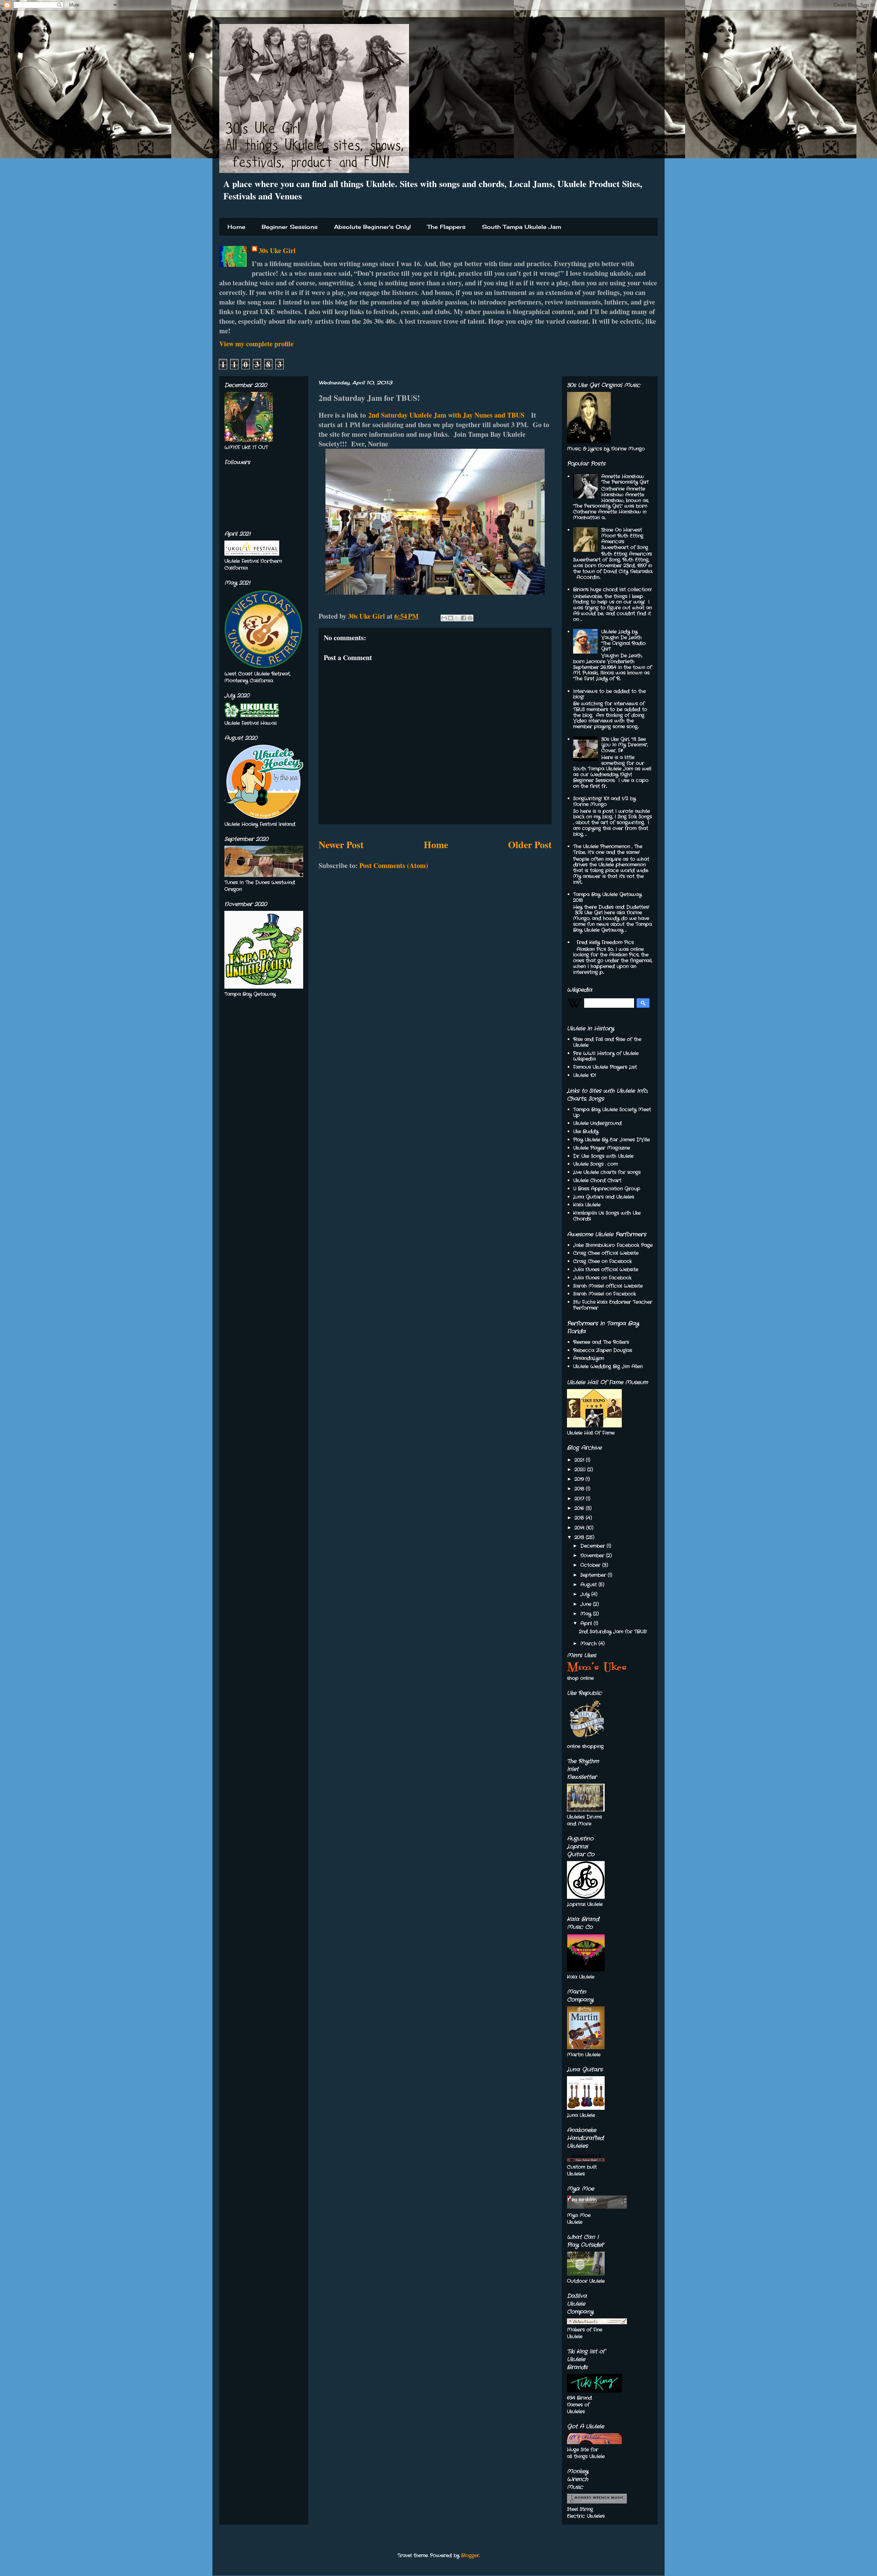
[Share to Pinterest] (470, 618)
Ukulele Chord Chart (597, 1180)
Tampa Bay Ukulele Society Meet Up (612, 1112)
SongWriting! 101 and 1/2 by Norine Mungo (604, 801)
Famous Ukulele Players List (605, 1067)
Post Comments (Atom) (394, 865)
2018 (580, 1489)
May (587, 1614)
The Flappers (446, 227)
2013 (580, 1537)
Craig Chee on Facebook (602, 1261)
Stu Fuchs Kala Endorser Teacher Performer (613, 1305)
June (587, 1604)
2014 (580, 1528)
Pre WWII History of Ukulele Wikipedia (606, 1056)
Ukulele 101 (584, 1075)
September (594, 1575)
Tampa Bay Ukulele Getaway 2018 (607, 897)
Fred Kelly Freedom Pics (605, 942)
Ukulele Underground (597, 1123)
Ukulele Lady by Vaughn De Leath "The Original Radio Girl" (623, 640)
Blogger (470, 2555)
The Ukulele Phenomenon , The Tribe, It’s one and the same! (608, 849)
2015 (580, 1518)
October (591, 1565)
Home (236, 227)
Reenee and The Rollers (601, 1342)
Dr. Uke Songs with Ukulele (603, 1156)
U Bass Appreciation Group (607, 1189)
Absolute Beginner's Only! (372, 227)
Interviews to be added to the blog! (609, 694)
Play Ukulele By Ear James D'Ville (612, 1140)
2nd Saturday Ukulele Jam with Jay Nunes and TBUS (446, 415)
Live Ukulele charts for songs (607, 1172)
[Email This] (444, 618)
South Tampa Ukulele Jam (522, 227)
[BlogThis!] (450, 618)
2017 (580, 1499)
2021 (580, 1460)
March (589, 1644)
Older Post (530, 845)
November (593, 1556)
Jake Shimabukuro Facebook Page (613, 1245)
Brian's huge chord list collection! (612, 590)
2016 (580, 1508)
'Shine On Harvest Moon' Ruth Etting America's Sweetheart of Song (625, 538)
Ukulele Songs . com (595, 1164)
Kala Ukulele (587, 1205)
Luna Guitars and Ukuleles (604, 1197)
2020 (581, 1470)
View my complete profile (256, 344)
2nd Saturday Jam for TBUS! (613, 1632)
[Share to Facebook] (464, 618)
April (587, 1623)
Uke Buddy (586, 1131)
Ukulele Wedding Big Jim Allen (608, 1366)
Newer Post (341, 845)
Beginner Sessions (290, 227)
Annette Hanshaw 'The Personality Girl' (625, 479)
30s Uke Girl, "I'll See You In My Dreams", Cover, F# (625, 745)
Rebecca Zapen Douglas (603, 1350)
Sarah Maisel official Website (608, 1286)
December (594, 1546)
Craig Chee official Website (606, 1253)
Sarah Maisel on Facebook (604, 1294)
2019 (580, 1479)
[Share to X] (457, 618)
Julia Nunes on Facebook (602, 1278)
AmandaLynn (589, 1358)
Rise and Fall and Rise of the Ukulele (607, 1042)
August (589, 1585)
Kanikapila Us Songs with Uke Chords (607, 1216)
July (586, 1594)
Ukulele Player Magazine (602, 1148)
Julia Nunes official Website (606, 1270)
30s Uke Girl (277, 251)
